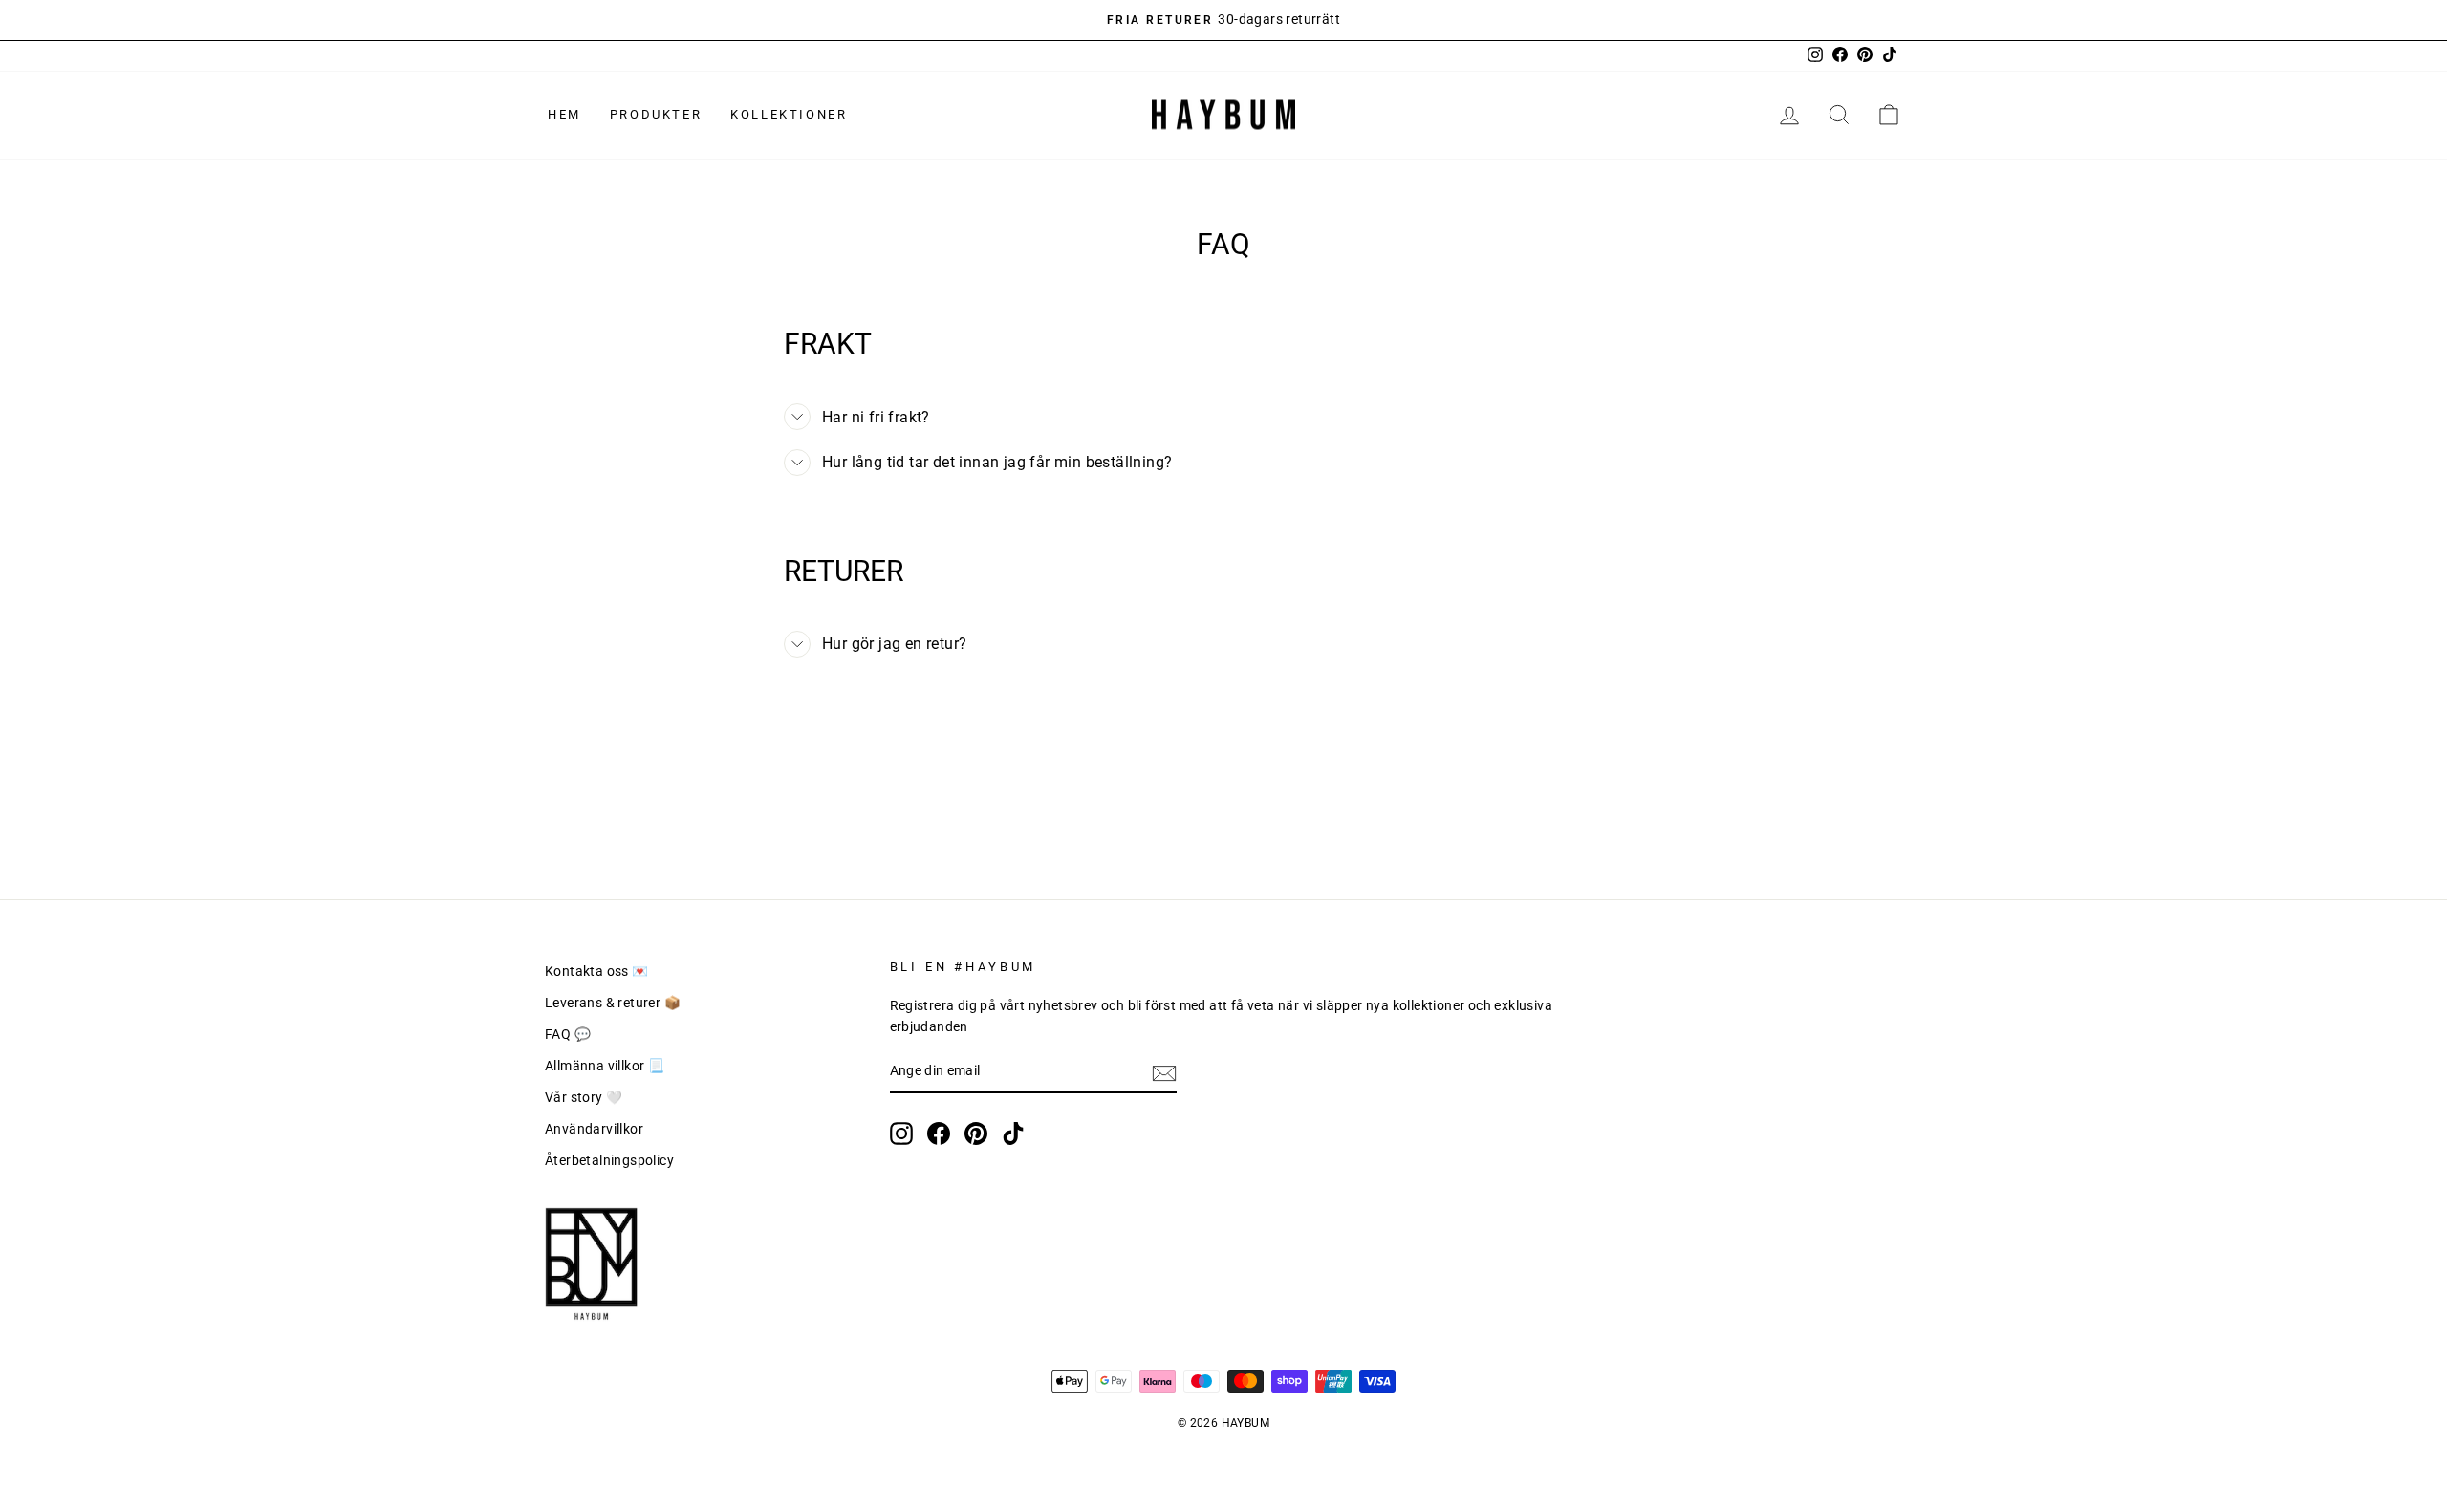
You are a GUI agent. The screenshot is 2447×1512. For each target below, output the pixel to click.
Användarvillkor (594, 1129)
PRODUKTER (656, 114)
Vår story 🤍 (584, 1097)
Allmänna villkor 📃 (605, 1066)
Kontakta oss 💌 (597, 971)
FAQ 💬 (568, 1034)
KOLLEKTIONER (789, 114)
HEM (564, 114)
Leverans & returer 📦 (613, 1003)
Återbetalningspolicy (609, 1160)
